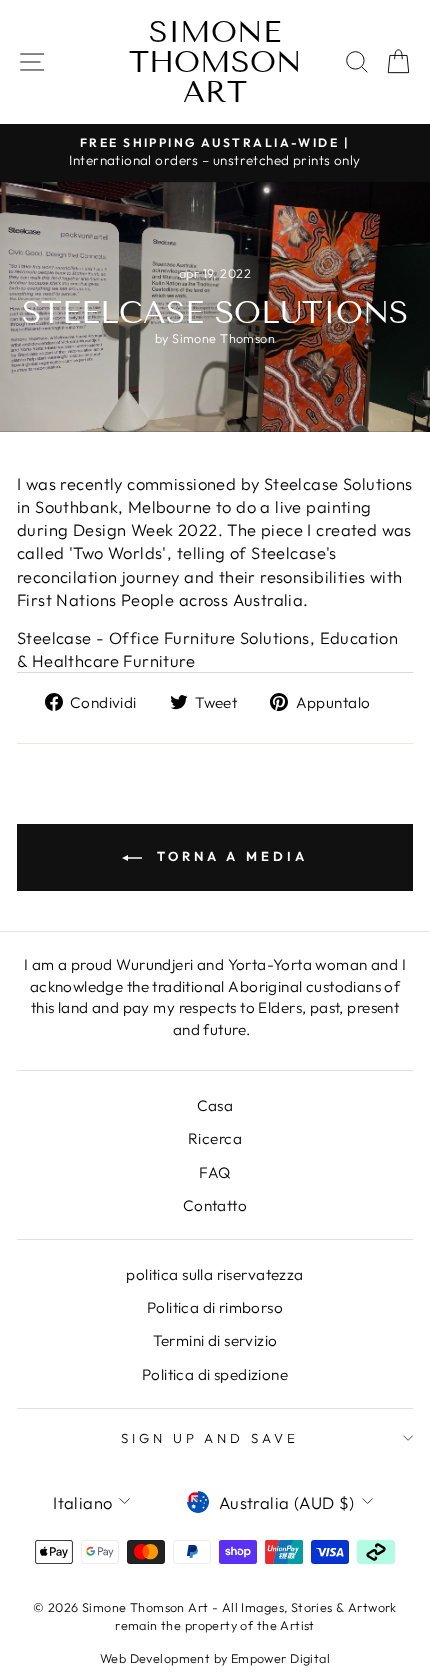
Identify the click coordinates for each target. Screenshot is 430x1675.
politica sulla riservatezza (214, 1274)
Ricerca (215, 1138)
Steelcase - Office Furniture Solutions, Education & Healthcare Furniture (207, 649)
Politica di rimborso (215, 1307)
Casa (215, 1105)
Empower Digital (280, 1658)
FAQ (214, 1172)
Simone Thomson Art (215, 62)
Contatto (215, 1205)
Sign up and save (210, 1438)
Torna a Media (229, 856)
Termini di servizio (215, 1340)
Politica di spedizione (215, 1374)
